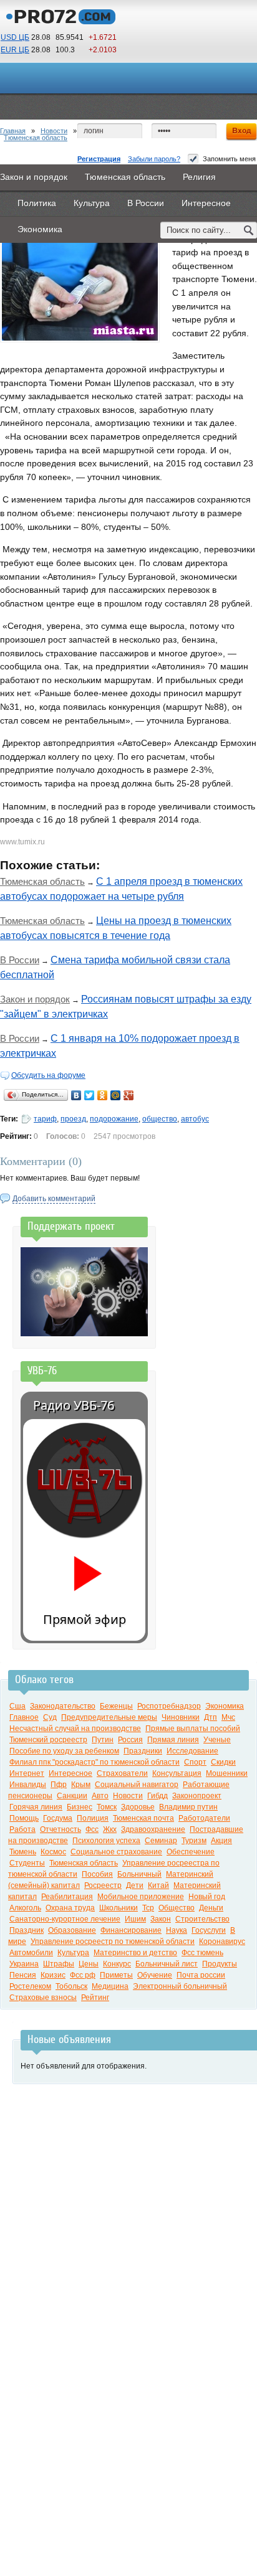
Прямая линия (173, 1740)
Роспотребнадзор (169, 1706)
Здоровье (138, 1807)
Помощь (24, 1818)
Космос (53, 1852)
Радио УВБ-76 (74, 1405)
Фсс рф (83, 1975)
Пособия (97, 1874)
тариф (45, 1119)
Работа (22, 1829)
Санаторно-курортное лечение (65, 1919)
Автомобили (31, 1953)
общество (160, 1119)
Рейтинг (95, 1998)
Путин (103, 1740)
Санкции (72, 1796)
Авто (100, 1796)
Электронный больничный (180, 1986)
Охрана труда (70, 1908)
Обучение (155, 1975)
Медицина (110, 1986)
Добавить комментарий (54, 1199)
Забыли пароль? (154, 159)
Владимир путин (188, 1807)
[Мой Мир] (116, 1095)
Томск (107, 1807)
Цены (89, 1964)
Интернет (27, 1773)
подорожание (114, 1119)
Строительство (202, 1919)
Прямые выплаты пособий (193, 1729)
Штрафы (59, 1964)
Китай (158, 1885)
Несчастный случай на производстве (75, 1729)
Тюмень (23, 1852)
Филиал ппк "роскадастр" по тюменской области (95, 1762)
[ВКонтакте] (76, 1095)
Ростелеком (30, 1986)
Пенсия (23, 1975)
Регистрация (99, 159)
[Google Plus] (129, 1095)
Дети (135, 1885)
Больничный (139, 1874)
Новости (54, 131)
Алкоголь (25, 1908)
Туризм (194, 1841)
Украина (24, 1964)
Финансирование (131, 1930)
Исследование (192, 1751)
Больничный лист (167, 1964)
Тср (148, 1908)
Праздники (143, 1751)
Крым (81, 1785)
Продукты (220, 1964)
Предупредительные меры (109, 1717)
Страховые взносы (43, 1998)
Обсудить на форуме (48, 1075)
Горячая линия (36, 1807)
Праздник (27, 1930)
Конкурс (117, 1964)
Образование (72, 1930)
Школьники (119, 1908)
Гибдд (158, 1796)
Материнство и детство (135, 1953)
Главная (13, 131)
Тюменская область (36, 138)
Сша (17, 1706)
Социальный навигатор (137, 1785)
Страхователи (122, 1773)
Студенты (27, 1863)
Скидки (223, 1762)
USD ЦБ (15, 37)
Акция (221, 1841)
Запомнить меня (229, 159)
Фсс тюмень (202, 1953)
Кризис (53, 1975)
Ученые (217, 1740)
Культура (73, 1953)
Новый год (207, 1897)
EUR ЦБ (15, 50)
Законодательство (63, 1706)
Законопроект (197, 1796)
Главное (24, 1717)
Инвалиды (28, 1785)
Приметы (116, 1975)
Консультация (177, 1773)
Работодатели (204, 1818)
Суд (50, 1717)
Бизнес (80, 1807)
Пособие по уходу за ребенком (64, 1751)
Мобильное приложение (141, 1897)
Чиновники (181, 1717)
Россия (130, 1740)
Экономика (225, 1706)
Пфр (59, 1785)
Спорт (195, 1762)
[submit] (249, 230)
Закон (161, 1919)
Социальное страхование (116, 1852)
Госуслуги (209, 1930)
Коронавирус (222, 1941)
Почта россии (201, 1975)
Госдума (58, 1818)
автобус (195, 1119)
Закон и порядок (35, 999)
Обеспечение (191, 1852)
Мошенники (227, 1773)
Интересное (70, 1773)
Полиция (93, 1818)
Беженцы (116, 1706)
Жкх (110, 1829)
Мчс (228, 1717)
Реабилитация (67, 1897)
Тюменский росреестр (48, 1740)
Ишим (135, 1919)
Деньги (211, 1908)
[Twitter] (90, 1095)
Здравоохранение (153, 1829)
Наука (177, 1930)
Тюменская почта (143, 1818)
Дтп (211, 1717)
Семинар (161, 1841)
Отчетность (61, 1829)
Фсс (92, 1829)
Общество (177, 1908)
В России (20, 960)
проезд (73, 1119)
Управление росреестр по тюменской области (113, 1941)
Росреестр (103, 1885)
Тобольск (71, 1986)
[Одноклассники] (103, 1095)
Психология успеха (106, 1841)
